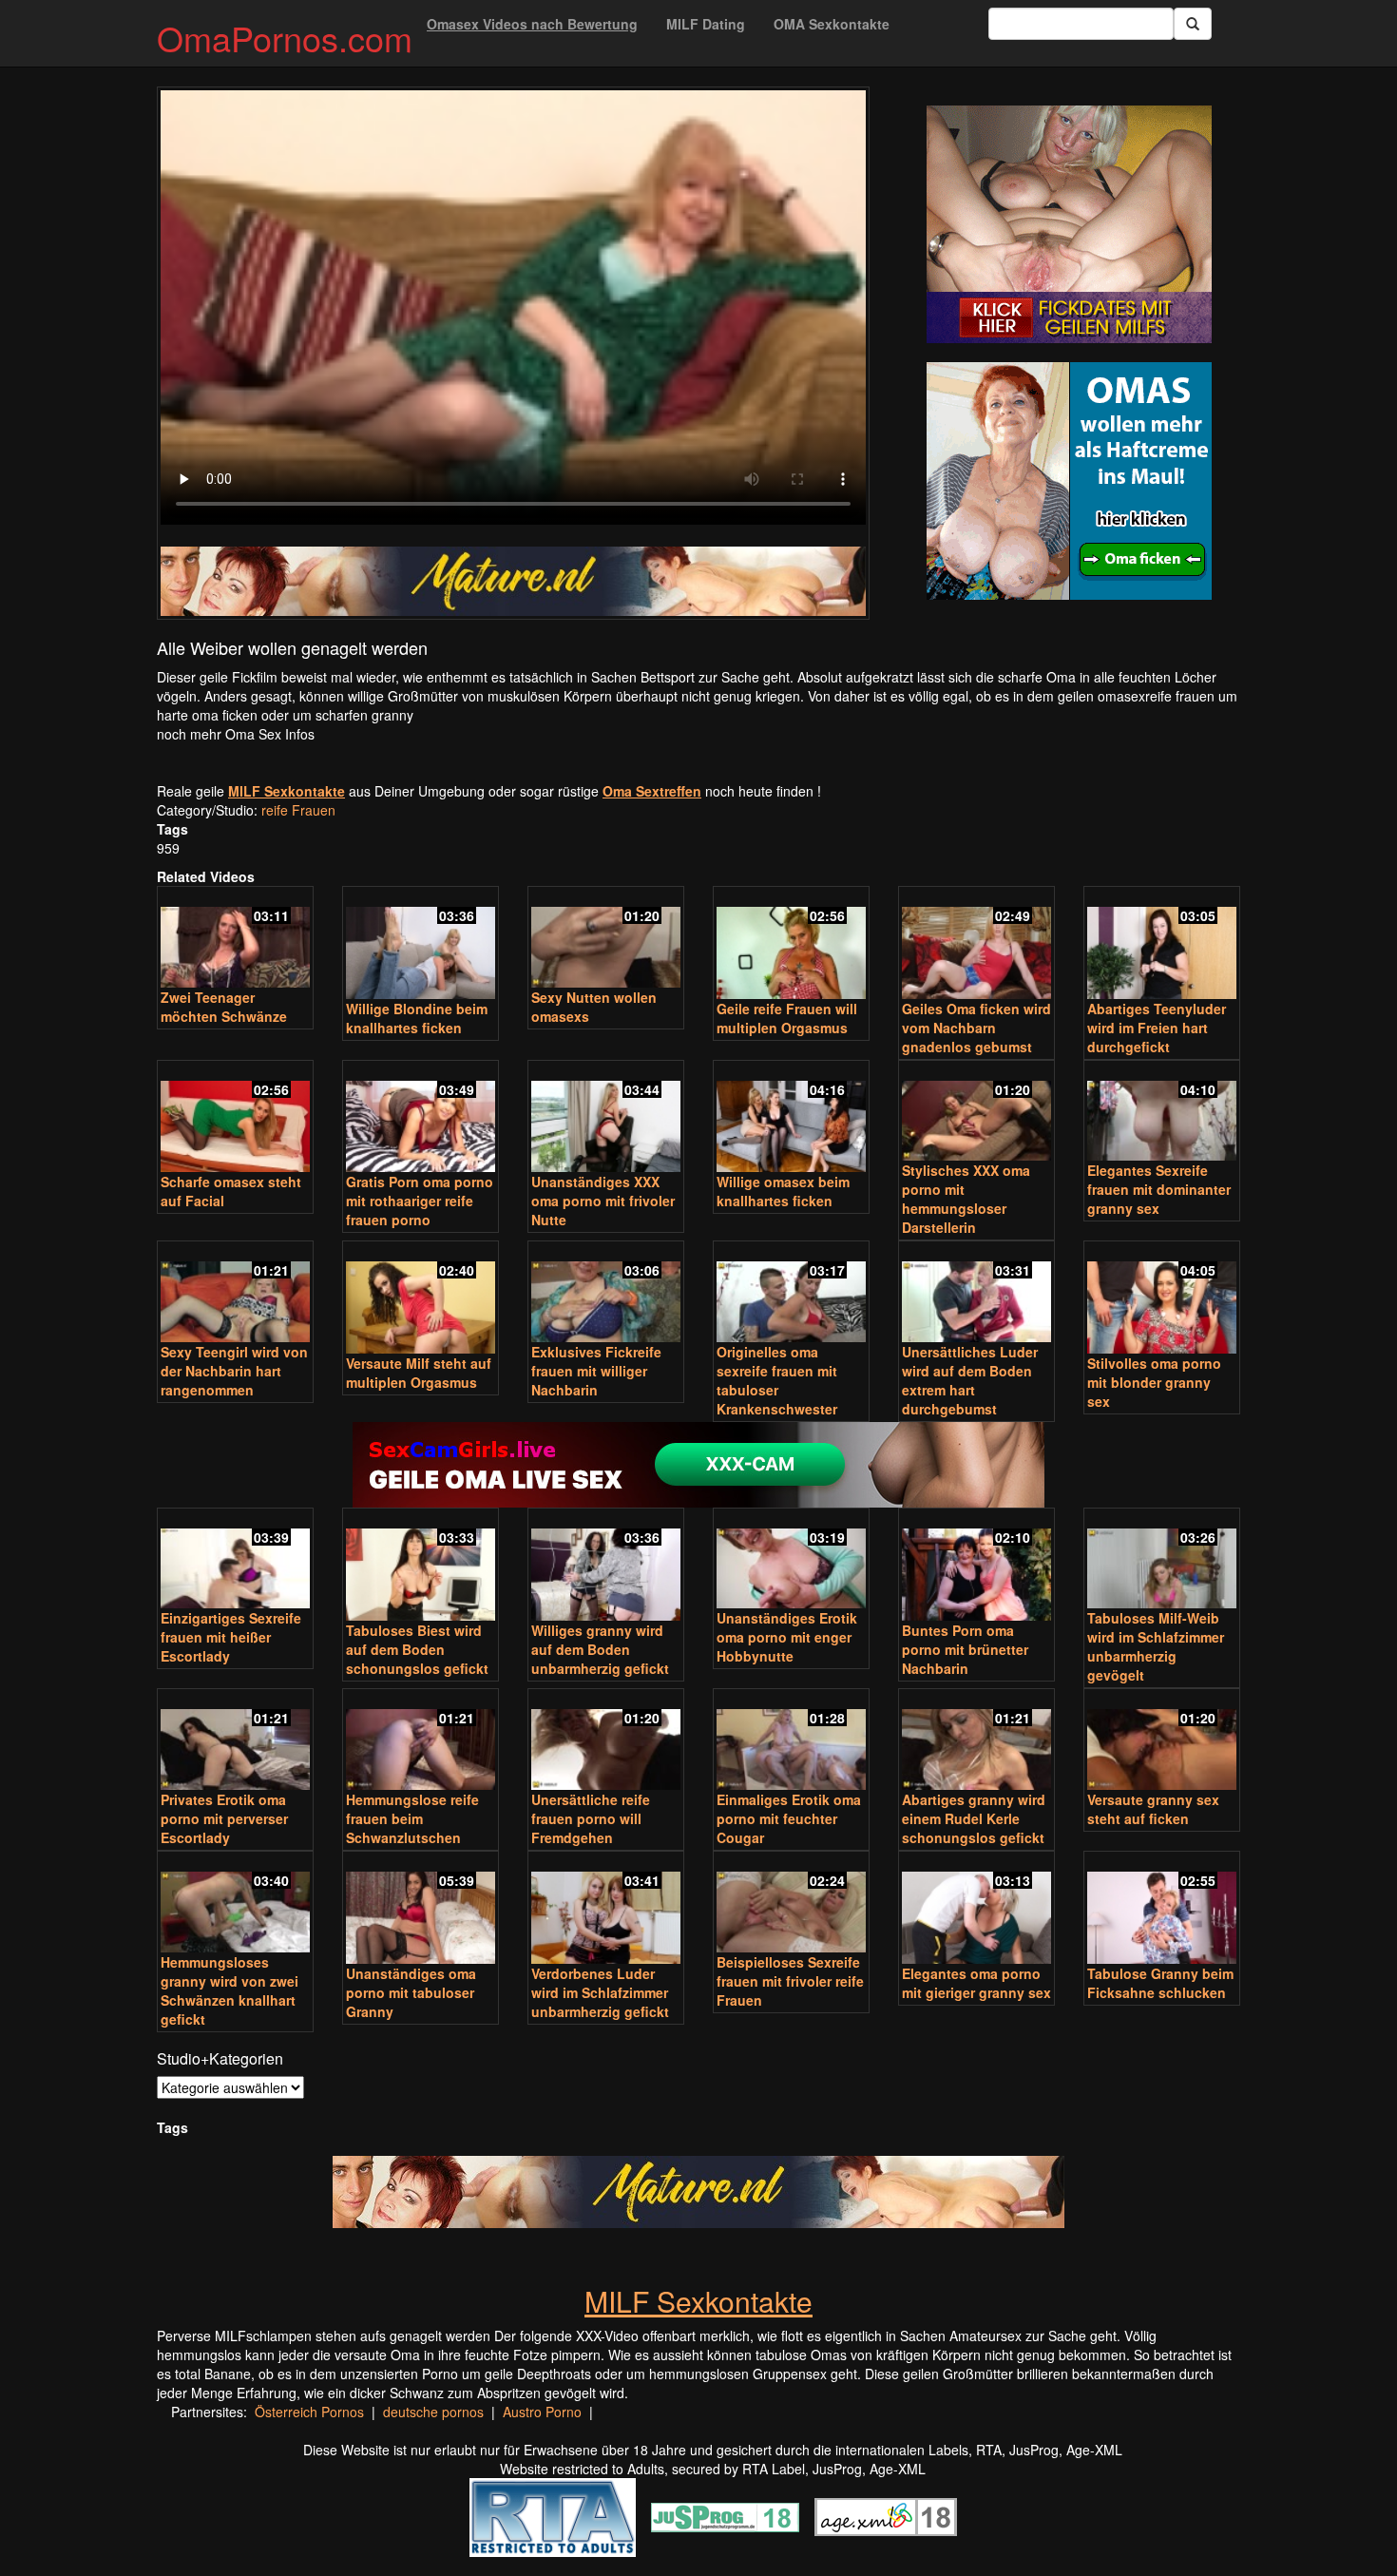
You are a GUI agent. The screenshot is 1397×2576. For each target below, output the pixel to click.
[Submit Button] (1193, 24)
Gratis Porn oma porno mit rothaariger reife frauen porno (420, 1201)
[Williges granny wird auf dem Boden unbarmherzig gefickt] (606, 1566)
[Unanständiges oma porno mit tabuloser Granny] (421, 1909)
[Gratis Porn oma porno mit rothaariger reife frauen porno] (421, 1118)
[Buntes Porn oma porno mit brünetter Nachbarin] (976, 1566)
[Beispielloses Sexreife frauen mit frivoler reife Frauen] (791, 1903)
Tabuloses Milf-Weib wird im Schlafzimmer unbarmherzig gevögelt (1156, 1646)
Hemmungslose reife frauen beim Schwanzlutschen (412, 1818)
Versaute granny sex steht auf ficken (1153, 1809)
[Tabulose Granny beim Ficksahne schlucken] (1162, 1909)
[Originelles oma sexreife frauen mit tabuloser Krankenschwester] (791, 1293)
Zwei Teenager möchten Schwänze (224, 1007)
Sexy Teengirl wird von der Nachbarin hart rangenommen (234, 1371)
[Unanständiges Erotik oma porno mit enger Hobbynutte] (791, 1560)
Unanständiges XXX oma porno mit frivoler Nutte (603, 1201)
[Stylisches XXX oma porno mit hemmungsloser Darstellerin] (976, 1113)
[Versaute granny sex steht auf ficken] (1162, 1741)
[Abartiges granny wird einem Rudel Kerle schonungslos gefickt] (976, 1741)
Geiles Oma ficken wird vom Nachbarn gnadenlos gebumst (976, 1028)
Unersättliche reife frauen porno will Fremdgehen (591, 1818)
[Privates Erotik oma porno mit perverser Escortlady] (235, 1741)
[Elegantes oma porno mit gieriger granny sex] (976, 1909)
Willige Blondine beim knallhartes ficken (417, 1018)
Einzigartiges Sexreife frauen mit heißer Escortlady (231, 1637)
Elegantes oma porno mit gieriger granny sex (976, 1983)
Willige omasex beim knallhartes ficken (783, 1191)
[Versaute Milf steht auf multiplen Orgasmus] (421, 1299)
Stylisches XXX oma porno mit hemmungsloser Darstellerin (966, 1199)
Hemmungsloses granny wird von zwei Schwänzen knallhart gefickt (230, 1990)
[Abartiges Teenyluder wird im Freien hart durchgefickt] (1162, 944)
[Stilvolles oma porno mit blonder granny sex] (1162, 1299)
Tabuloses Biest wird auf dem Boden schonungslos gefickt (417, 1649)
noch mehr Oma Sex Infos (236, 734)
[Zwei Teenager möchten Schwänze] (235, 939)
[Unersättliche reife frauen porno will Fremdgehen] (606, 1741)
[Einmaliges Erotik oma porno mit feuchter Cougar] (791, 1741)
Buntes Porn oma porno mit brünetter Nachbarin (965, 1649)
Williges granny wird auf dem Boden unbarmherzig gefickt (600, 1649)
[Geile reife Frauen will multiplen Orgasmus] (791, 944)
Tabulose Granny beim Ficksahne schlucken (1160, 1983)
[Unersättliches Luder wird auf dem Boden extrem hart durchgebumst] (976, 1293)
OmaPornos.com (285, 38)
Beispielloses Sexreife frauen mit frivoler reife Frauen (790, 1981)
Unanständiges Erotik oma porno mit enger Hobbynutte (787, 1637)
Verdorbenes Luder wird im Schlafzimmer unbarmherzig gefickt (600, 1992)
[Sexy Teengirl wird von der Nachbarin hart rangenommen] (235, 1293)
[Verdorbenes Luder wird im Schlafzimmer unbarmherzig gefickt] (606, 1909)
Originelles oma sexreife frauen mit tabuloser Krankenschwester (777, 1380)
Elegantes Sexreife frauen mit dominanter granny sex (1159, 1189)
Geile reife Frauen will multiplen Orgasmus (787, 1018)
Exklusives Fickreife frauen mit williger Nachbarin (596, 1371)
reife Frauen (298, 810)
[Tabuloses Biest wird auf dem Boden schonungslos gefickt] (421, 1566)
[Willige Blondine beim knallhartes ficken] (421, 944)
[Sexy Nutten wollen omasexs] (606, 939)
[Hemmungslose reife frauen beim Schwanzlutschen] (421, 1741)
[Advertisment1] (1069, 224)
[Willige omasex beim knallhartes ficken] (791, 1118)
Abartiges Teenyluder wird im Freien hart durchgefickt (1157, 1028)
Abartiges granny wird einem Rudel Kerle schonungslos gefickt (974, 1818)
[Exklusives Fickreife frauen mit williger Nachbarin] (606, 1293)
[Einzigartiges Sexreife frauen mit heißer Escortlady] (235, 1560)
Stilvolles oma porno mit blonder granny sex (1154, 1382)
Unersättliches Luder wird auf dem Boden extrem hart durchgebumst (970, 1380)
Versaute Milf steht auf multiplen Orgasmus (419, 1373)
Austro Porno (542, 2412)
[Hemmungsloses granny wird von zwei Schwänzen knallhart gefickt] (235, 1903)
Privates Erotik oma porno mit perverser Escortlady (224, 1818)
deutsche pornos (433, 2412)
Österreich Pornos (309, 2412)
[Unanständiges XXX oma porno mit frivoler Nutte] (606, 1118)
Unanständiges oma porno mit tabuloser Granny (411, 1992)
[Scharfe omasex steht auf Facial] (235, 1118)
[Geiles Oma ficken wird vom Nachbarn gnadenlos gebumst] (976, 944)
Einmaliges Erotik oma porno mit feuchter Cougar (789, 1818)
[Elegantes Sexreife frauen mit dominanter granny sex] (1162, 1113)
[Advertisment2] (1069, 481)
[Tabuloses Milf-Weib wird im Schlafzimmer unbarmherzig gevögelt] (1162, 1560)
